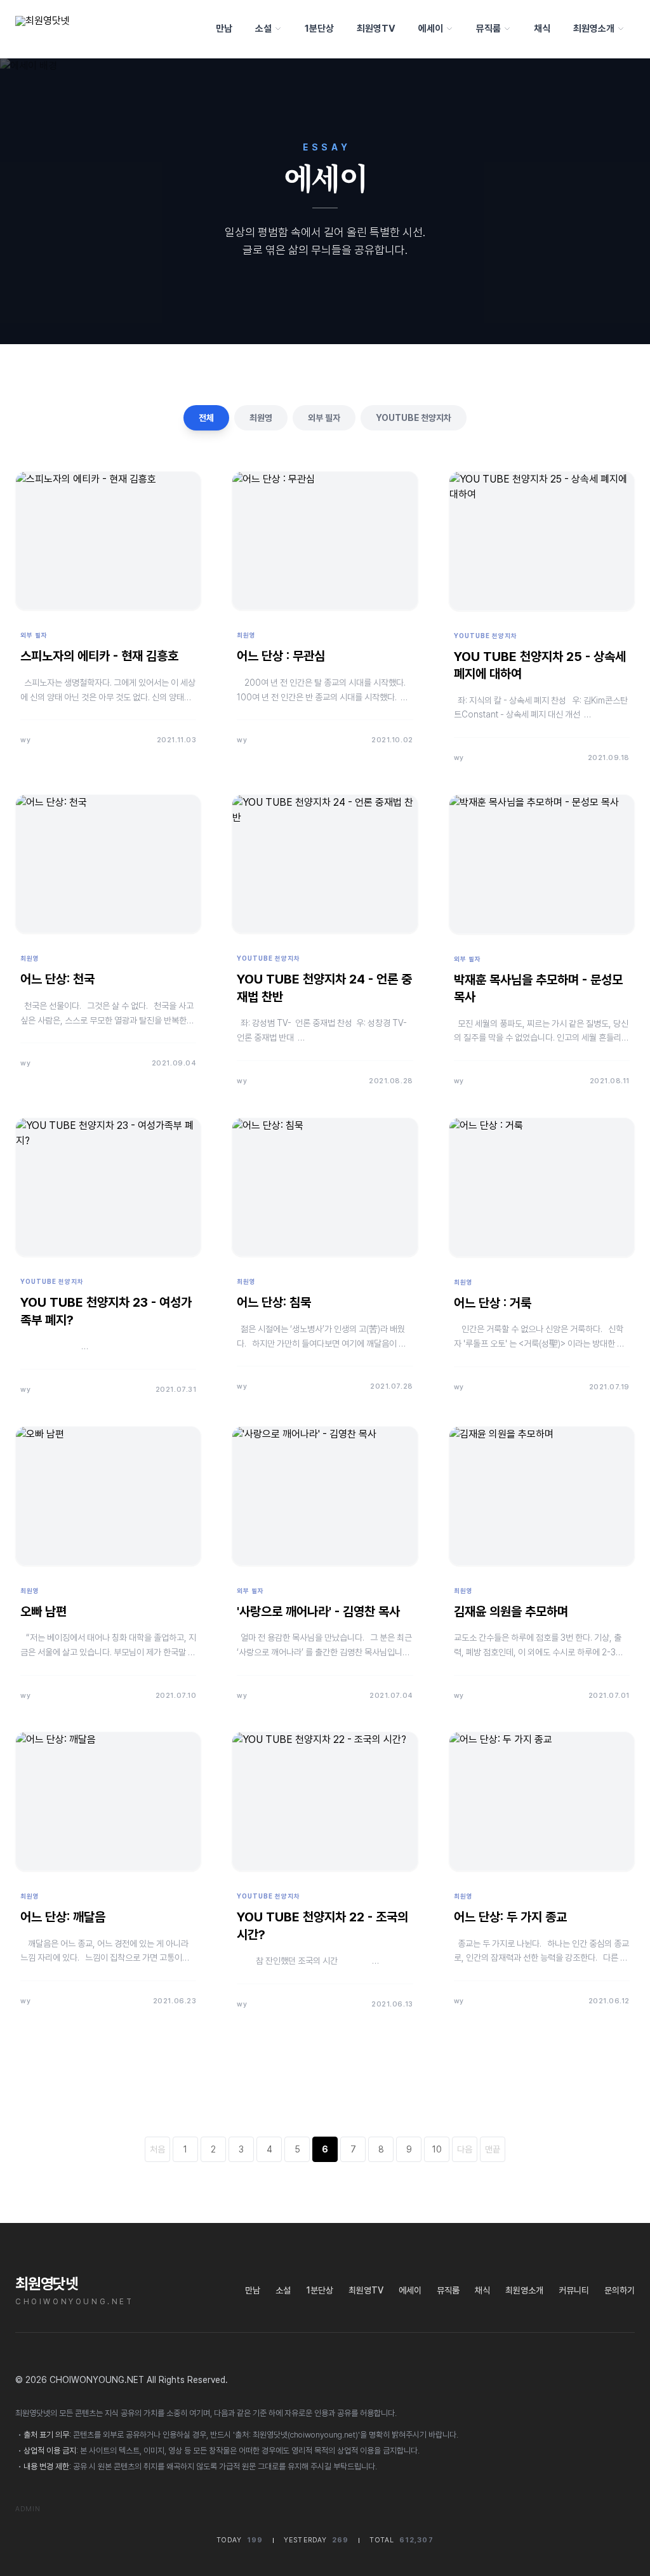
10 (437, 2149)
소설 (263, 29)
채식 (542, 29)
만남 (224, 29)
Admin (28, 2509)
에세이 (431, 29)
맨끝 (493, 2149)
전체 (206, 418)
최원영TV (376, 29)
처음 (157, 2149)
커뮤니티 (574, 2290)
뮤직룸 (488, 29)
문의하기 (620, 2290)
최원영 (261, 418)
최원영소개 (594, 29)
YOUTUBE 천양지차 (414, 418)
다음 (465, 2149)
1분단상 (319, 29)
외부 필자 (324, 418)
